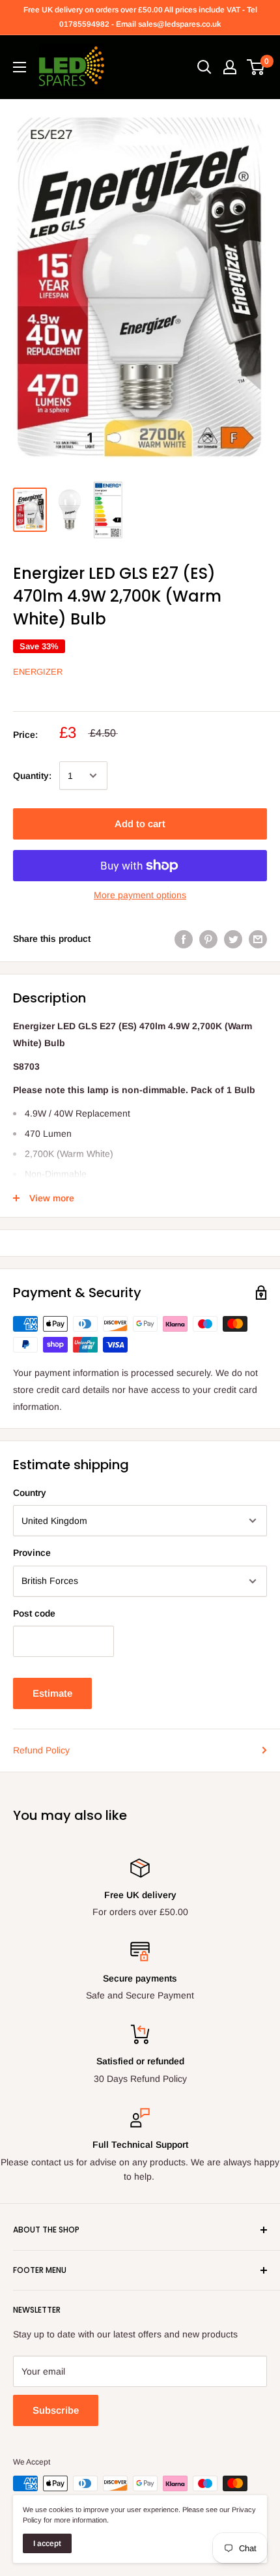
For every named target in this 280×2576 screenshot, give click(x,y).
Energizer (38, 672)
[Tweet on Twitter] (233, 939)
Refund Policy (41, 1750)
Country (30, 1493)
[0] (256, 67)
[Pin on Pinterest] (208, 939)
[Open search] (204, 67)
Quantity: (32, 776)
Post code (34, 1613)
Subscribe (56, 2410)
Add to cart (140, 824)
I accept (47, 2543)
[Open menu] (20, 67)
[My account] (230, 67)
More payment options (140, 895)
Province (32, 1553)
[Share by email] (258, 939)
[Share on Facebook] (184, 939)
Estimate (52, 1693)
